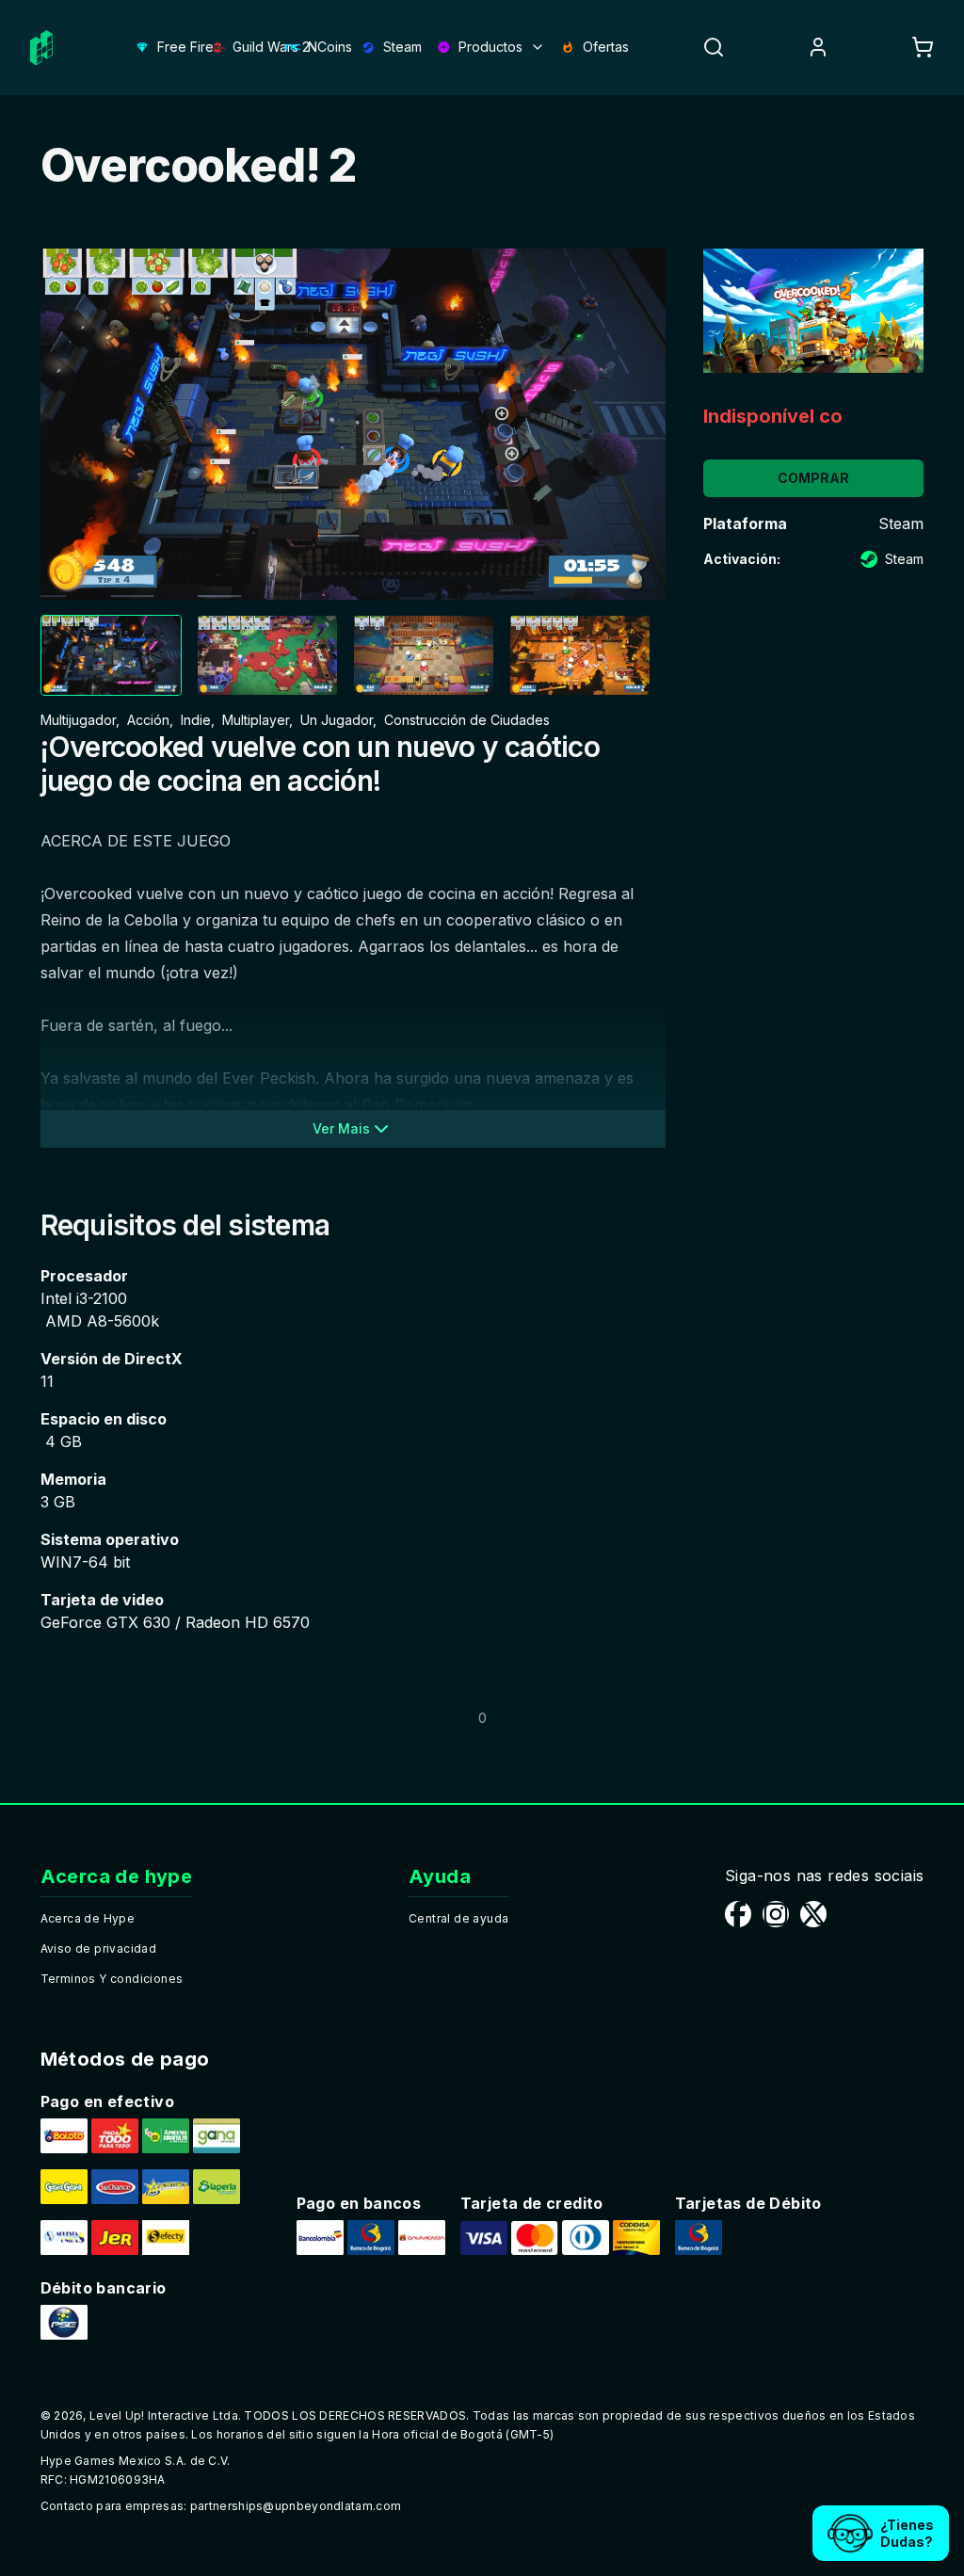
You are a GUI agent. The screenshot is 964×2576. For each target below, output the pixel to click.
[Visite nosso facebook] (738, 1914)
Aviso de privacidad (99, 1948)
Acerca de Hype (88, 1918)
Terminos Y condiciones (112, 1979)
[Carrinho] (923, 47)
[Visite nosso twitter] (813, 1914)
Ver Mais (341, 1128)
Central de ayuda (458, 1918)
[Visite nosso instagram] (776, 1914)
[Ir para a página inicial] (41, 48)
